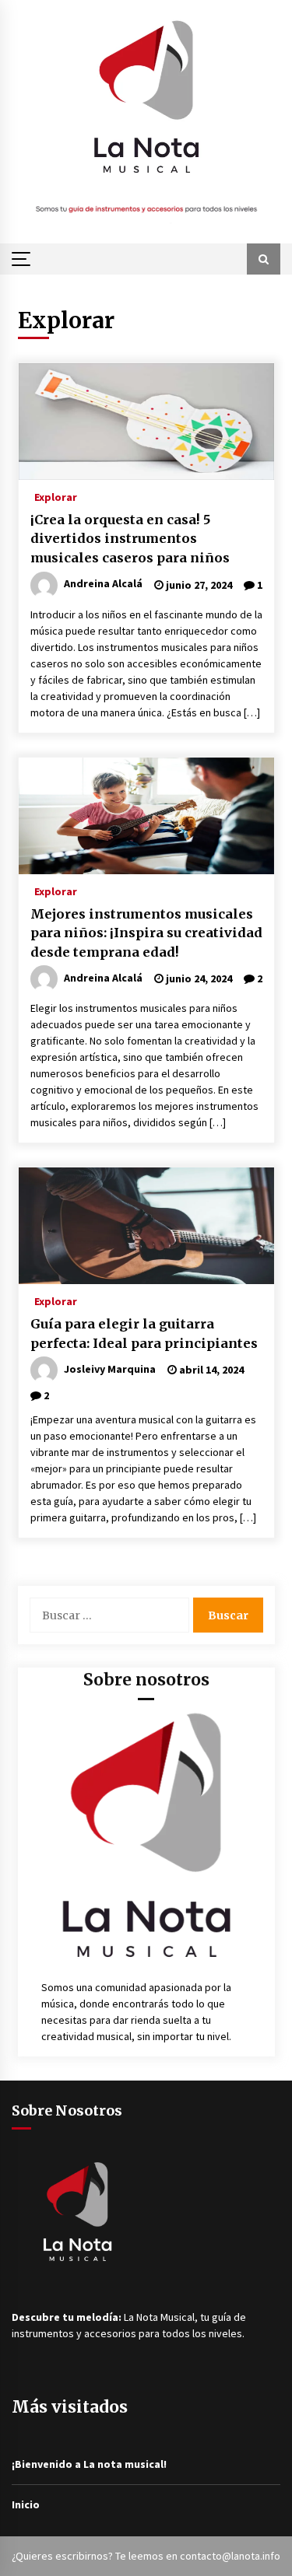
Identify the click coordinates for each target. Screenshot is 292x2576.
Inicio (26, 2504)
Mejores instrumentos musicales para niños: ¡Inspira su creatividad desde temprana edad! (146, 933)
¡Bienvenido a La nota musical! (89, 2464)
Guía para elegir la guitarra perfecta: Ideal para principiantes (144, 1333)
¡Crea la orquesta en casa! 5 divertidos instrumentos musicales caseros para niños (130, 539)
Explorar (56, 496)
